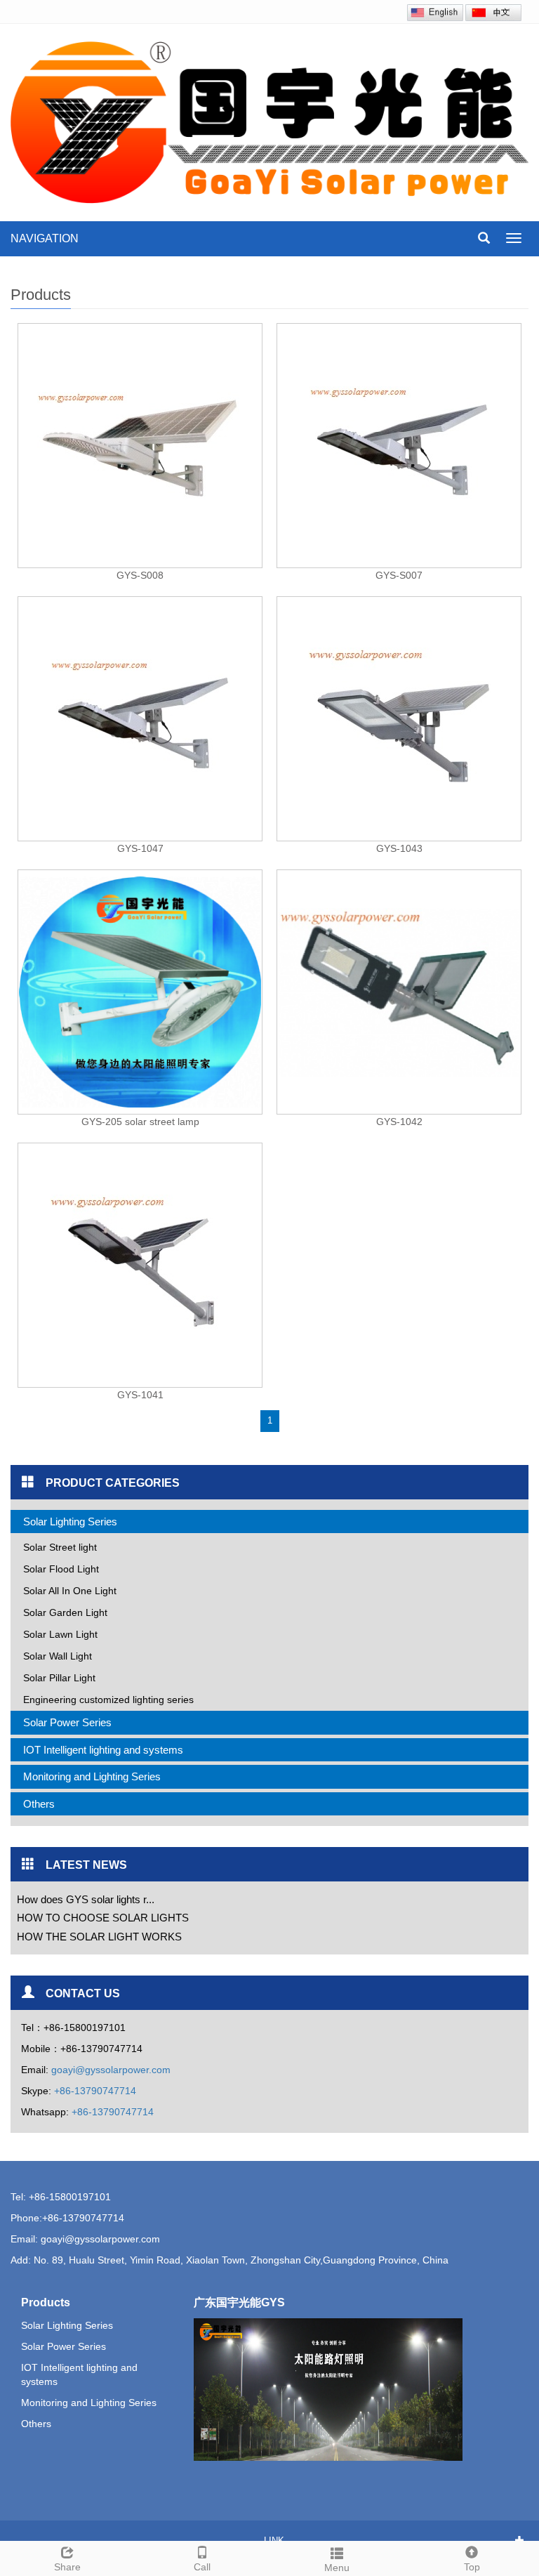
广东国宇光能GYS (239, 2302)
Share (67, 2567)
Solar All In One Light (70, 1591)
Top (472, 2567)
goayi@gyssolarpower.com (111, 2070)
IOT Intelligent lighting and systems (103, 1750)
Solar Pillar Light (59, 1678)
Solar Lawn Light (60, 1634)
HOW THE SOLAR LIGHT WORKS (98, 1937)
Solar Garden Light (65, 1612)
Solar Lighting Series (70, 1522)
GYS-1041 (140, 1395)
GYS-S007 (399, 575)
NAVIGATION (45, 238)
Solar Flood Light (61, 1569)
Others (39, 1804)
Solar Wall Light (58, 1656)
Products (46, 2302)
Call (202, 2567)
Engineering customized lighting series (108, 1700)
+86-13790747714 (95, 2091)
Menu (337, 2568)
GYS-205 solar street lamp (140, 1122)
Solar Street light (60, 1547)
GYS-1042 (399, 1122)
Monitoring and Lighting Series (92, 1776)
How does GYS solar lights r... (84, 1899)
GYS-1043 (399, 848)
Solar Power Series (67, 1722)
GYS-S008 (140, 575)
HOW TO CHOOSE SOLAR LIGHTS (101, 1918)
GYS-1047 (140, 848)
